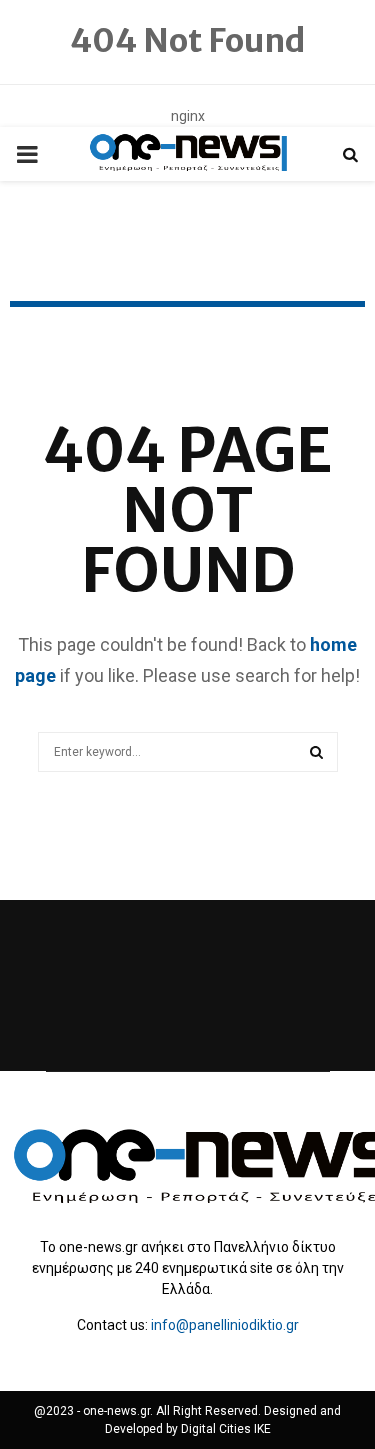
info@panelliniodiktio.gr (225, 1325)
